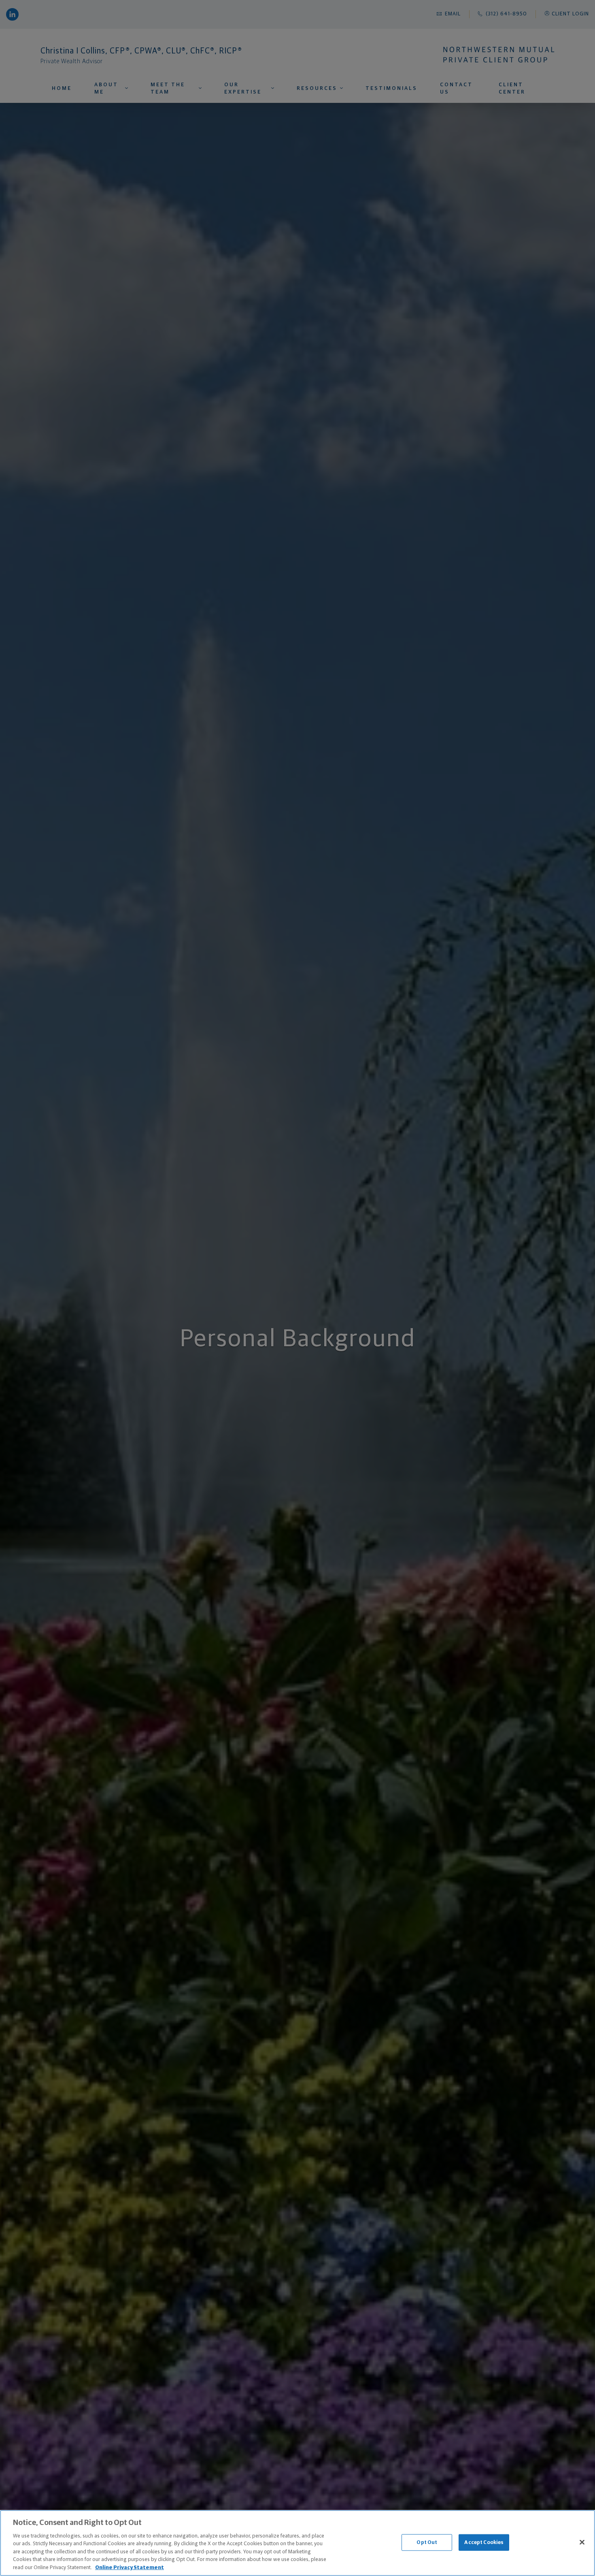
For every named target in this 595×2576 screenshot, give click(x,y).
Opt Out (427, 2542)
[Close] (582, 2542)
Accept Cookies (484, 2542)
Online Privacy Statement (130, 2568)
